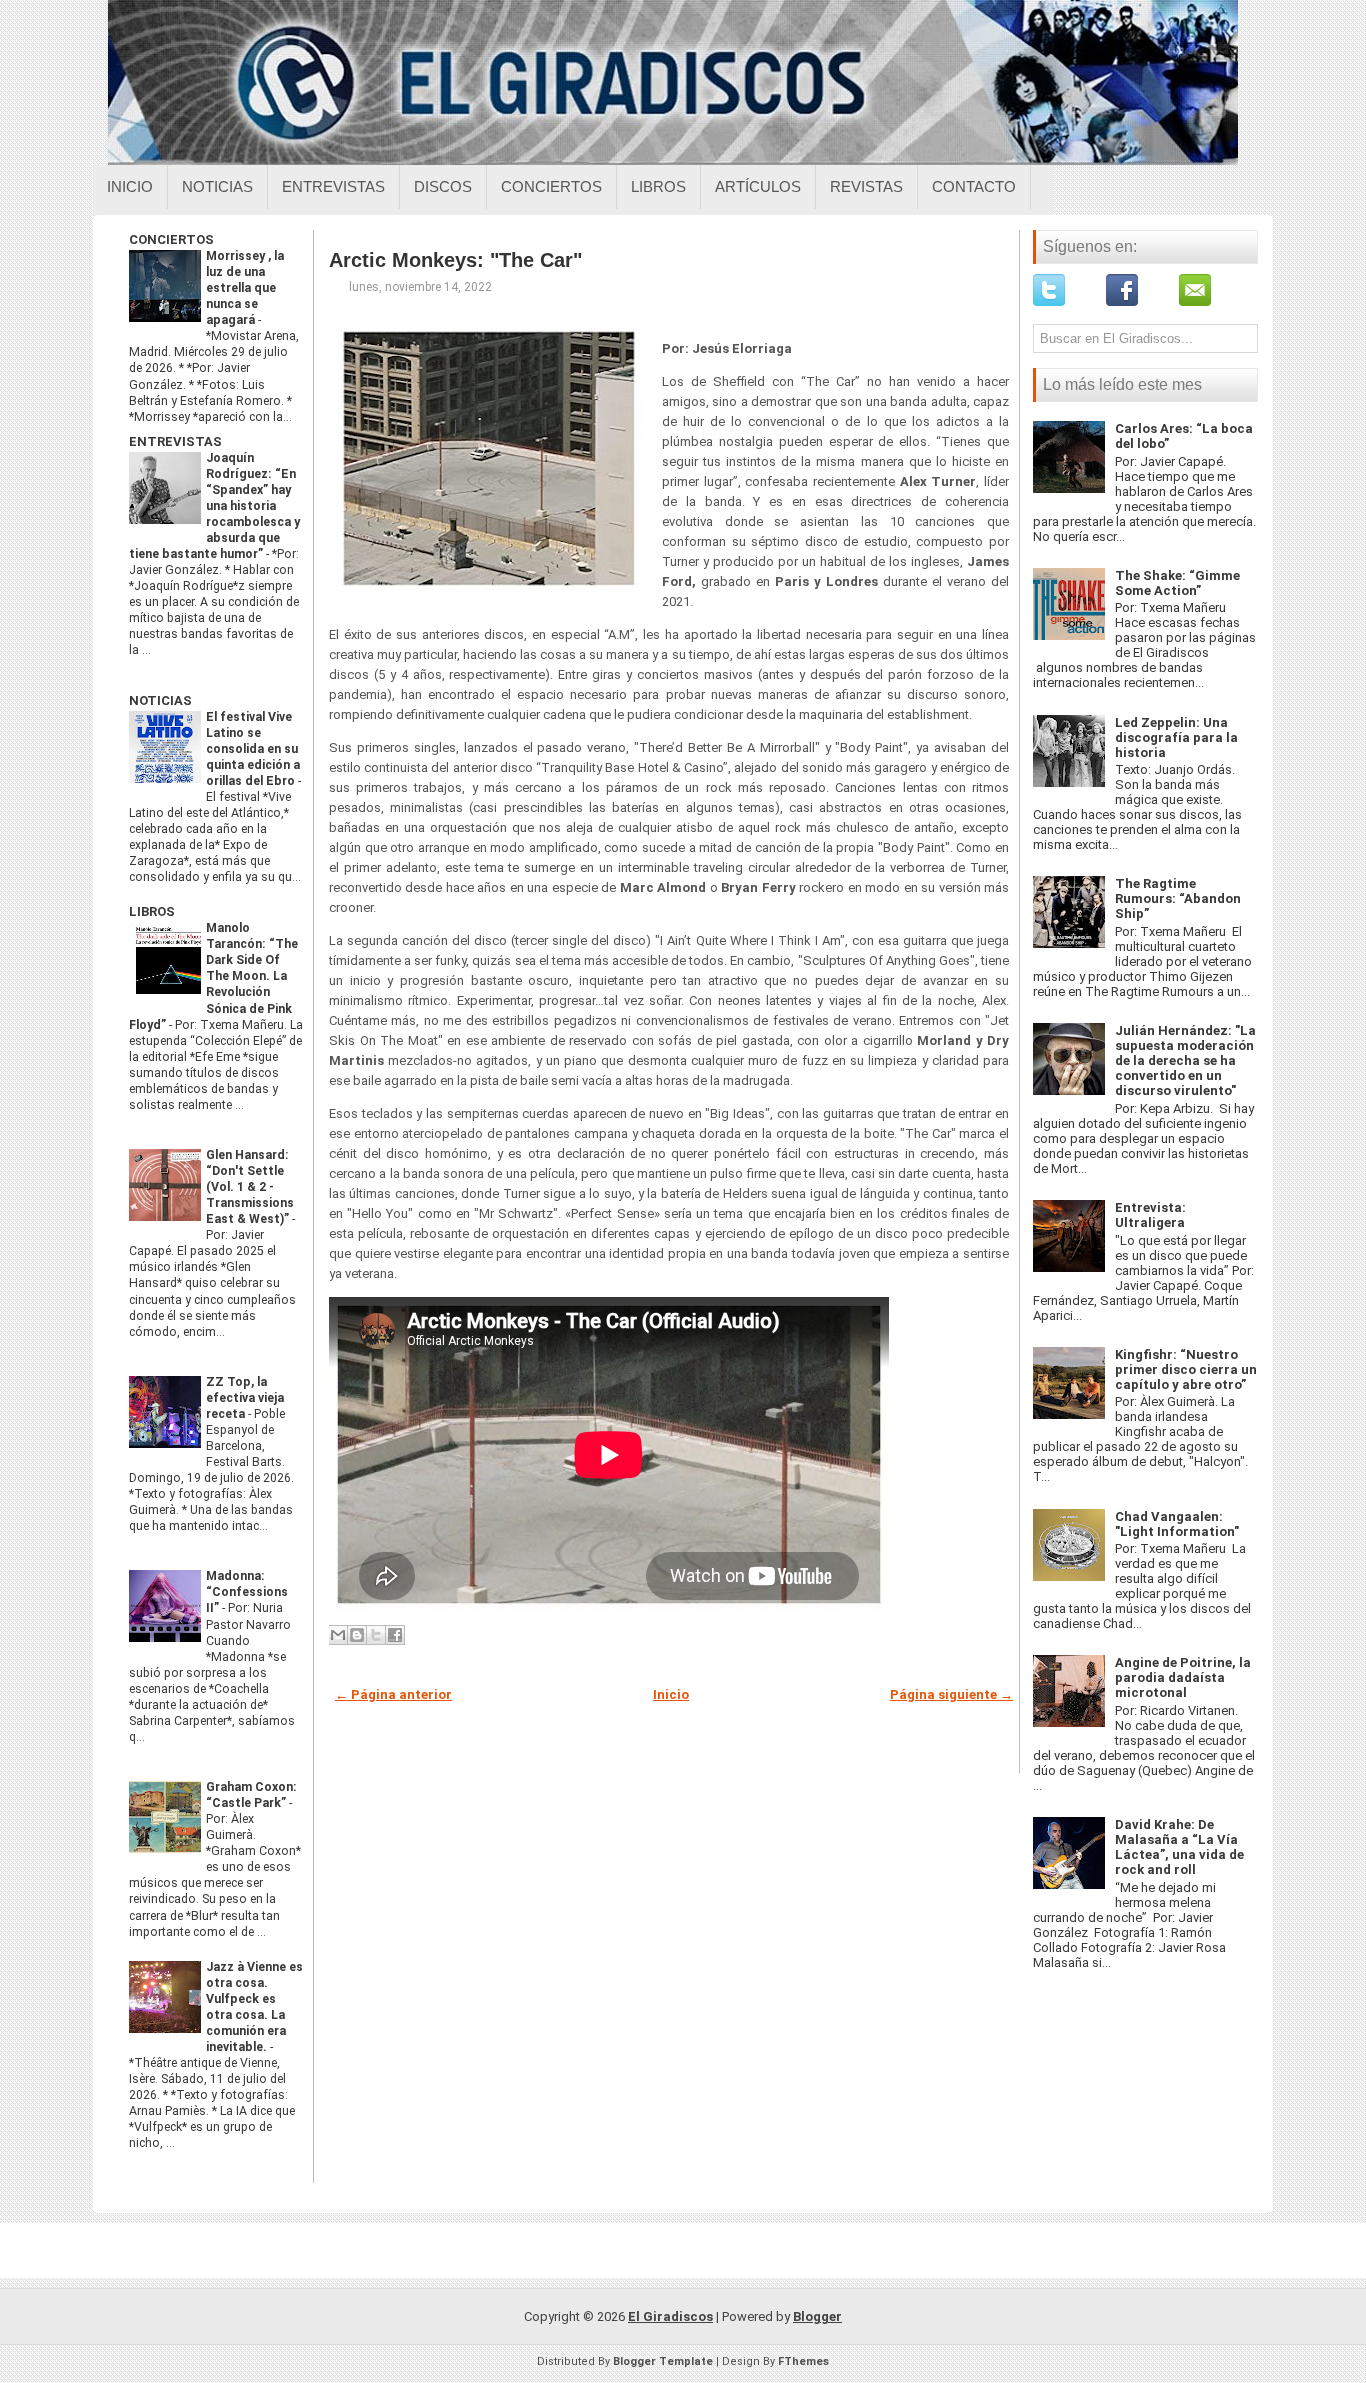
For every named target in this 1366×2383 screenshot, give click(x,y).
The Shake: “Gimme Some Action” (1177, 583)
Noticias (217, 186)
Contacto (974, 186)
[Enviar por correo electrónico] (338, 1635)
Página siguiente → (951, 1694)
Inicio (130, 186)
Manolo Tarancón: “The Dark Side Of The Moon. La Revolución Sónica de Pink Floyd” (213, 976)
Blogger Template (663, 2361)
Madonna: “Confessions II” (247, 1592)
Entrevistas (333, 186)
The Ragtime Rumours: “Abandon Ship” (1178, 898)
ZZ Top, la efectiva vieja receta (245, 1398)
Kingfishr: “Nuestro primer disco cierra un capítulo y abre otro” (1186, 1369)
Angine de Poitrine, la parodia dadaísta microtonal (1183, 1677)
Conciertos (551, 186)
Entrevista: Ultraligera (1150, 1215)
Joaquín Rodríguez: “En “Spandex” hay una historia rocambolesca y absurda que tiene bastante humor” (214, 506)
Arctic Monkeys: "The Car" (455, 260)
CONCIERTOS (171, 239)
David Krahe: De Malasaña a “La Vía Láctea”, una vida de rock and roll (1179, 1847)
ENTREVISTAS (175, 441)
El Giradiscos (670, 2316)
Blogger (817, 2316)
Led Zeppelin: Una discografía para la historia (1176, 737)
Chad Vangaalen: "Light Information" (1177, 1524)
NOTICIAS (160, 700)
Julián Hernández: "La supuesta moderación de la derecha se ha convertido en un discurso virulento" (1185, 1060)
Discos (443, 186)
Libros (658, 186)
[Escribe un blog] (357, 1635)
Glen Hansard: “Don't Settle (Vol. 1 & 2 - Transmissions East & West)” (250, 1187)
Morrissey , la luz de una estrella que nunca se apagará (245, 288)
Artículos (758, 186)
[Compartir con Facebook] (395, 1635)
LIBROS (152, 911)
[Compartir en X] (376, 1635)
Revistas (866, 186)
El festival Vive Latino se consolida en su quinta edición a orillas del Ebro (253, 749)
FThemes (803, 2361)
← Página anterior (393, 1694)
